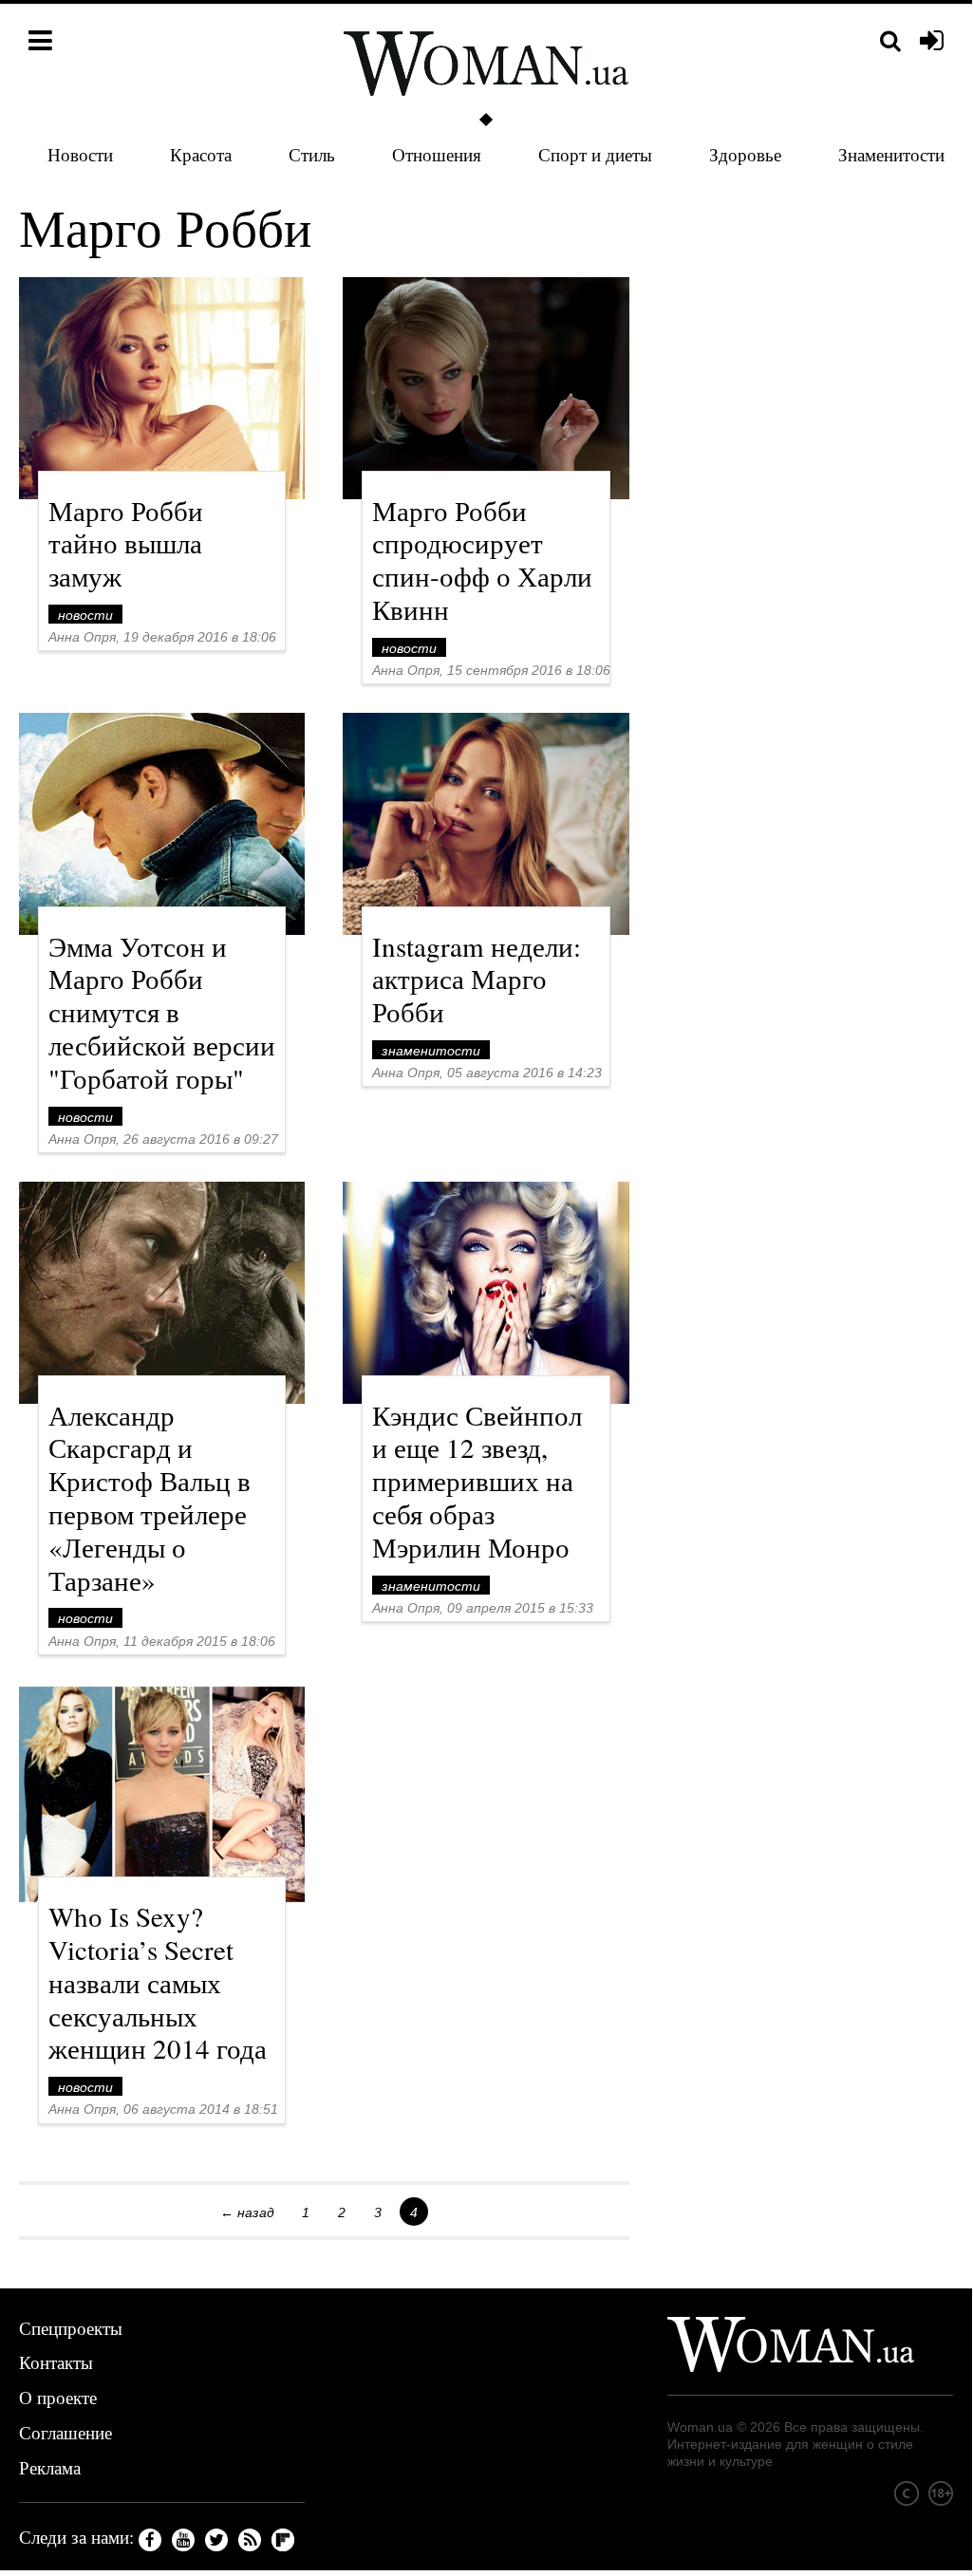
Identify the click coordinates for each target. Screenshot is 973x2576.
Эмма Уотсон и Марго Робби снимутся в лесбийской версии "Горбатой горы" (162, 1012)
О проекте (58, 2397)
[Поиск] (890, 41)
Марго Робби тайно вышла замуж (126, 543)
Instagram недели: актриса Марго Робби (477, 979)
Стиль (312, 154)
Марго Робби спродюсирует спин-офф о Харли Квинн (482, 560)
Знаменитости (891, 154)
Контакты (56, 2362)
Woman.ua (700, 2427)
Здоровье (745, 154)
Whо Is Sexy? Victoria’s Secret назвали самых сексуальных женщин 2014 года (158, 1982)
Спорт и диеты (595, 154)
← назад (247, 2212)
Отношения (437, 154)
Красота (201, 154)
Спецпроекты (71, 2328)
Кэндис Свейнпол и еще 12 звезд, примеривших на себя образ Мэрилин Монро (477, 1481)
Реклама (50, 2467)
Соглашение (65, 2432)
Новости (80, 154)
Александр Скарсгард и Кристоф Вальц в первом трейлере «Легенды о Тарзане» (150, 1497)
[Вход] (932, 42)
